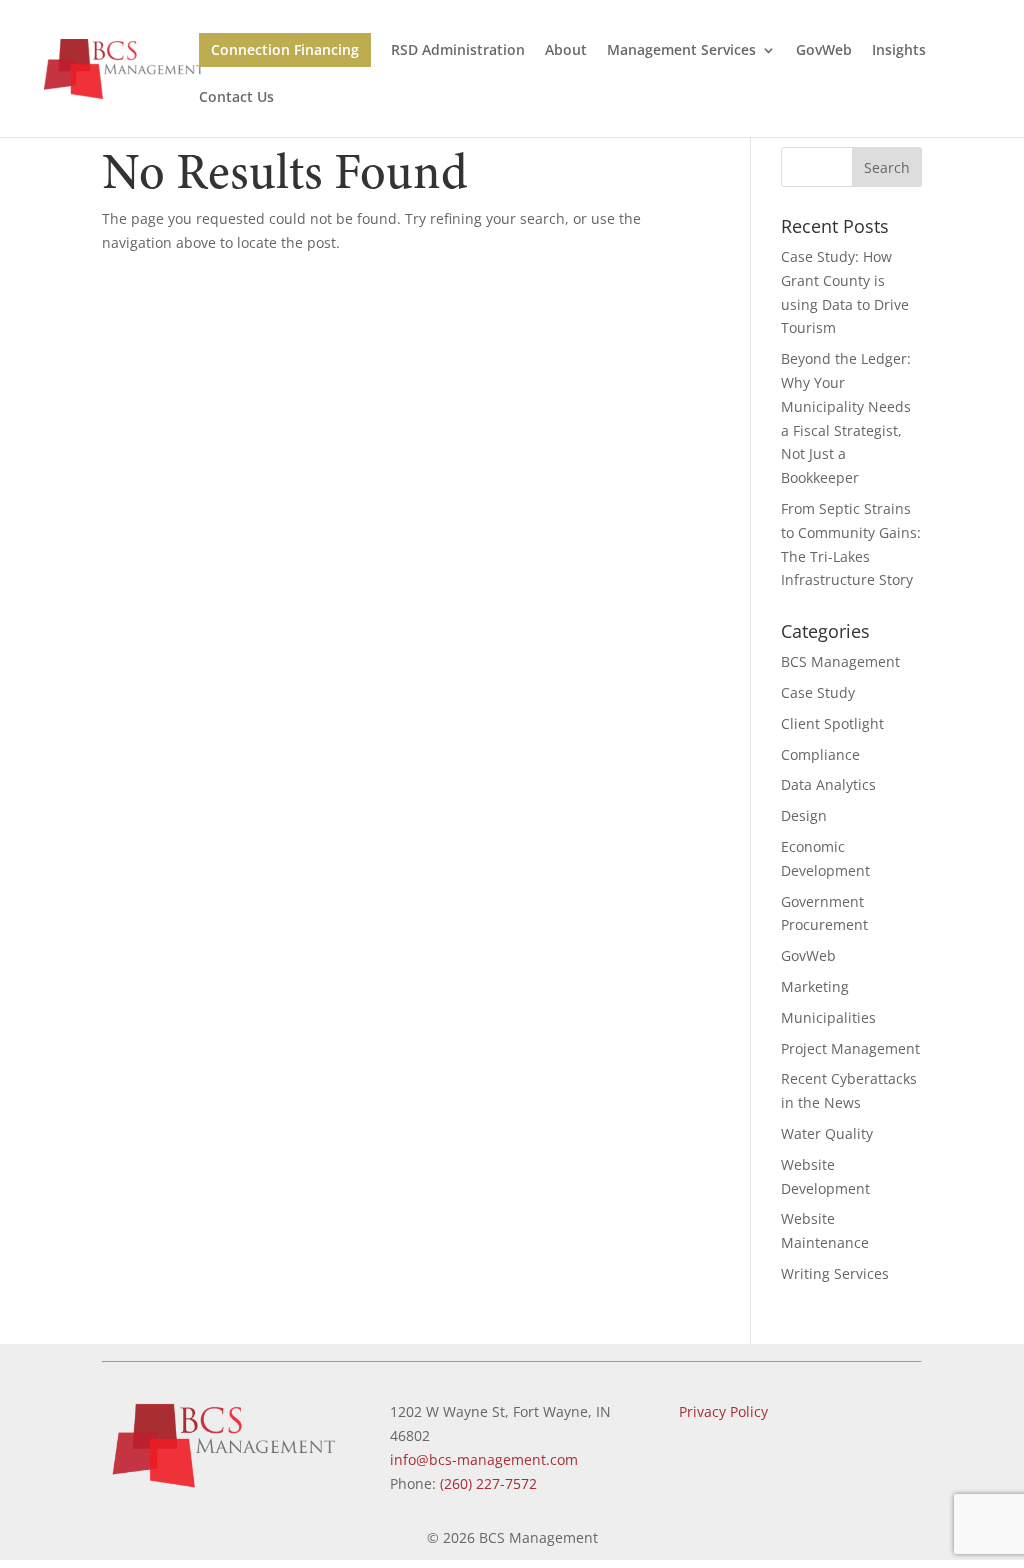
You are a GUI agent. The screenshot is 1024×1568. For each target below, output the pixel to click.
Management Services (681, 51)
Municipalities (828, 1017)
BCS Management (840, 661)
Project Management (850, 1048)
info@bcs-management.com (484, 1459)
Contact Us (236, 98)
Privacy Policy (723, 1411)
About (566, 51)
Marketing (815, 986)
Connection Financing (285, 49)
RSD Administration (458, 51)
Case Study (818, 692)
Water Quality (827, 1133)
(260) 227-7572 (488, 1483)
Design (804, 815)
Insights (899, 51)
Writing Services (835, 1273)
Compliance (820, 754)
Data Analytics (828, 784)
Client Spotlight (832, 723)
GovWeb (824, 51)
